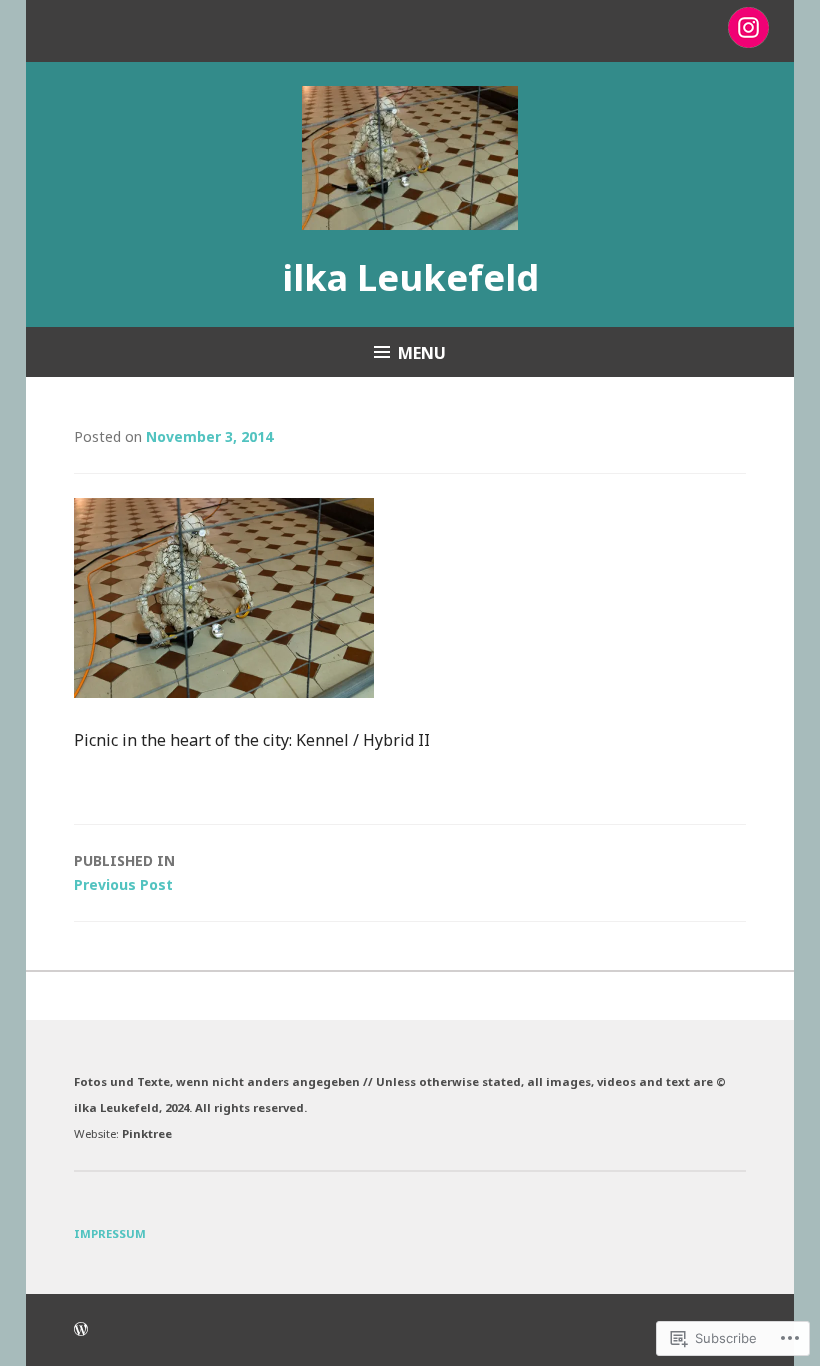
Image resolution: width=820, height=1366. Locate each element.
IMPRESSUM (110, 1233)
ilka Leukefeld (410, 277)
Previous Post (124, 872)
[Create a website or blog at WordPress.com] (81, 1329)
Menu (422, 353)
